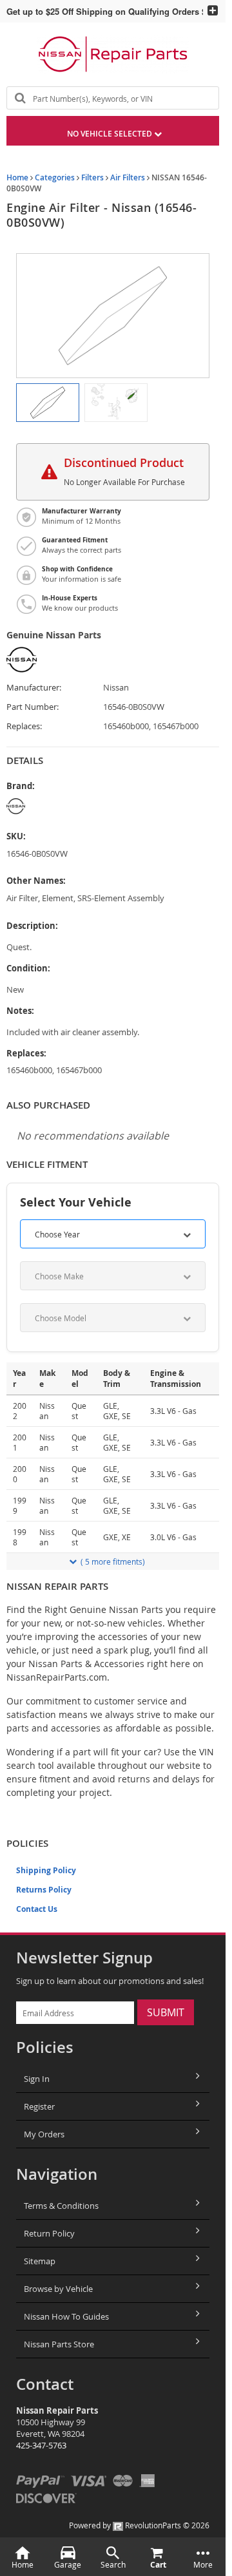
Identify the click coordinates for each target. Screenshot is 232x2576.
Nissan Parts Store (59, 2344)
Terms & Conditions (61, 2206)
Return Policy (49, 2233)
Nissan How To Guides (66, 2316)
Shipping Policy (46, 1870)
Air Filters (128, 177)
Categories (55, 177)
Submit (166, 2012)
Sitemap (40, 2261)
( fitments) (113, 1561)
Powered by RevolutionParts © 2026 (139, 2525)
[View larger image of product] (48, 403)
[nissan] (85, 806)
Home (17, 177)
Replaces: (24, 726)
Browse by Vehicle (58, 2289)
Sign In (37, 2079)
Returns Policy (44, 1890)
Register (39, 2106)
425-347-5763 (41, 2445)
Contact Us (37, 1909)
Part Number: (33, 707)
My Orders (44, 2134)
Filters (92, 177)
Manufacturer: (34, 688)
